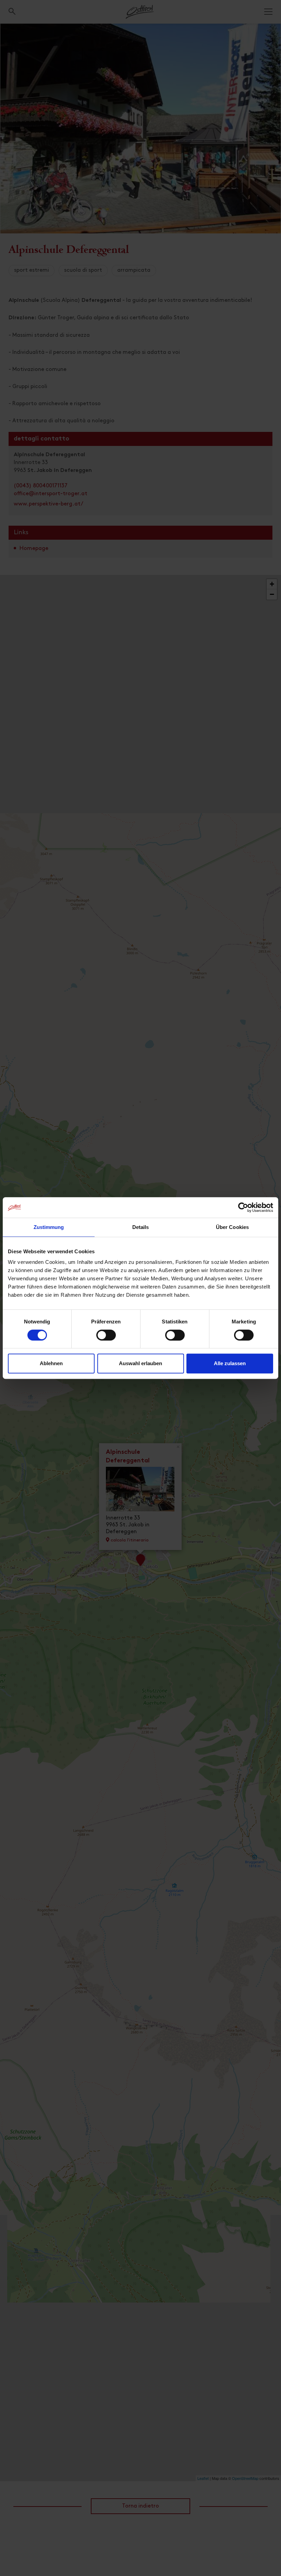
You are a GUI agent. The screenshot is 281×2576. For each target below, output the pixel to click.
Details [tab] (141, 1227)
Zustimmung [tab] (49, 1227)
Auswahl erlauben (140, 1363)
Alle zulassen (230, 1363)
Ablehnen (51, 1363)
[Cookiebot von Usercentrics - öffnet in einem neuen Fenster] (243, 1207)
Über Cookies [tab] (232, 1227)
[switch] (106, 1339)
